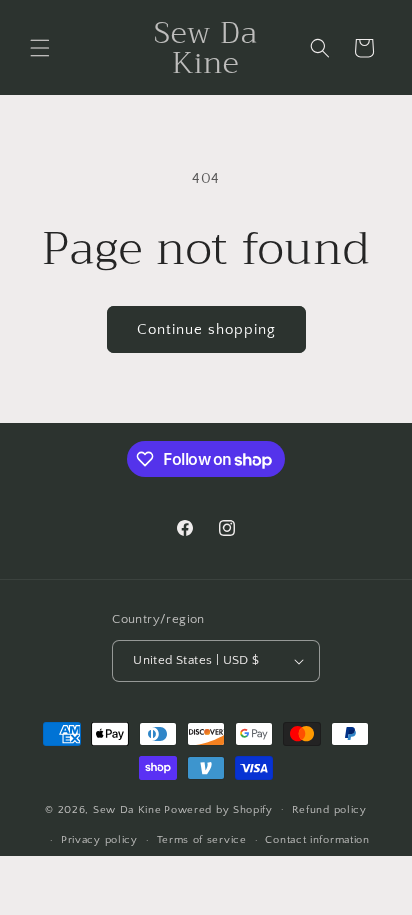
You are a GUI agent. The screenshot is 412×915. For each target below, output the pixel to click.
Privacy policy (99, 840)
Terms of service (202, 840)
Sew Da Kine (127, 809)
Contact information (317, 840)
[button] (40, 48)
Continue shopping (206, 329)
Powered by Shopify (218, 809)
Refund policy (329, 810)
